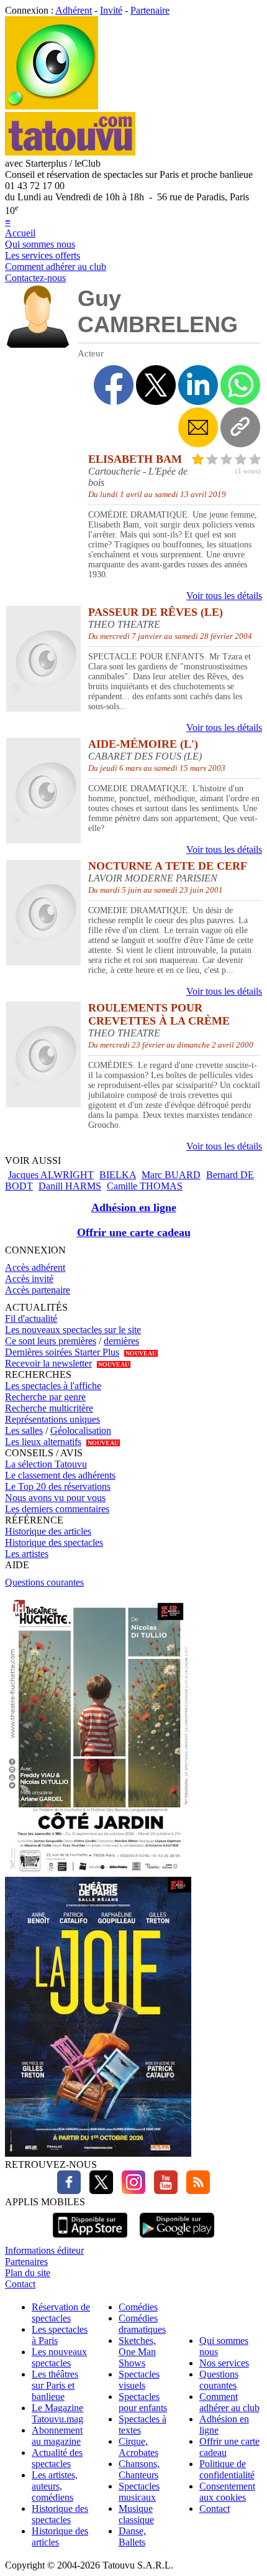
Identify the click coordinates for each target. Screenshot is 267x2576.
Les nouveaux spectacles (59, 2357)
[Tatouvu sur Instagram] (130, 2191)
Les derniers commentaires (57, 1509)
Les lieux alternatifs (43, 1442)
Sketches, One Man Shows (137, 2352)
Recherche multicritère (49, 1408)
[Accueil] (52, 106)
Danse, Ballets (132, 2536)
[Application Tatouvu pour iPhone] (90, 2239)
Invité (111, 10)
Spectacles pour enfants (143, 2402)
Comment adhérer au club (56, 267)
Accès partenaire (38, 1290)
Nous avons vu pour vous (55, 1498)
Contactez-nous (35, 278)
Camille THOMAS (145, 1186)
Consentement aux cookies (227, 2492)
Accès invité (29, 1279)
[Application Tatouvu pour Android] (177, 2239)
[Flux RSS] (195, 2191)
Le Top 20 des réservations (58, 1486)
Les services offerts (43, 255)
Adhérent (74, 10)
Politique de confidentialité (227, 2469)
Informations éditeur (44, 2250)
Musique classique (136, 2514)
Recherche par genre (45, 1397)
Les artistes (27, 1554)
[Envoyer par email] (198, 427)
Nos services (224, 2363)
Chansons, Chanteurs (139, 2469)
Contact (20, 2284)
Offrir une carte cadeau (134, 1232)
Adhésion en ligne (134, 1207)
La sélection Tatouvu (46, 1464)
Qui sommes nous (40, 244)
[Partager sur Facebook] (114, 385)
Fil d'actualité (31, 1318)
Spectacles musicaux (139, 2492)
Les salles (24, 1430)
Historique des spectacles (54, 1542)
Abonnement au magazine (57, 2436)
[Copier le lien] (240, 427)
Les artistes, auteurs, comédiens (55, 2486)
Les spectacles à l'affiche (53, 1386)
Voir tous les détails (224, 596)
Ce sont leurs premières (51, 1341)
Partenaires (26, 2262)
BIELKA (118, 1175)
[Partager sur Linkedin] (198, 385)
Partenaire (150, 10)
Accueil (20, 233)
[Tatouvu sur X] (98, 2191)
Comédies (138, 2307)
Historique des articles (48, 1531)
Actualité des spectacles (57, 2458)
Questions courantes (44, 1582)
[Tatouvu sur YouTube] (163, 2191)
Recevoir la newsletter (48, 1363)
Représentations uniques (52, 1419)
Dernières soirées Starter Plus (62, 1352)
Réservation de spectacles (61, 2313)
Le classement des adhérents (60, 1475)
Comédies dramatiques (142, 2324)
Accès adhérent (35, 1267)
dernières (121, 1341)
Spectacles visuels (139, 2380)
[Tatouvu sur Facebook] (69, 2191)
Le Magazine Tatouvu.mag (57, 2413)
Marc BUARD (171, 1175)
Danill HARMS (70, 1186)
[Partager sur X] (156, 385)
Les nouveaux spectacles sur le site (73, 1330)
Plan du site (28, 2273)
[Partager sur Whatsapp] (240, 385)
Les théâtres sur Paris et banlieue (55, 2385)
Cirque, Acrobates (138, 2447)
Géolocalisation (81, 1430)
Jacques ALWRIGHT (51, 1175)
